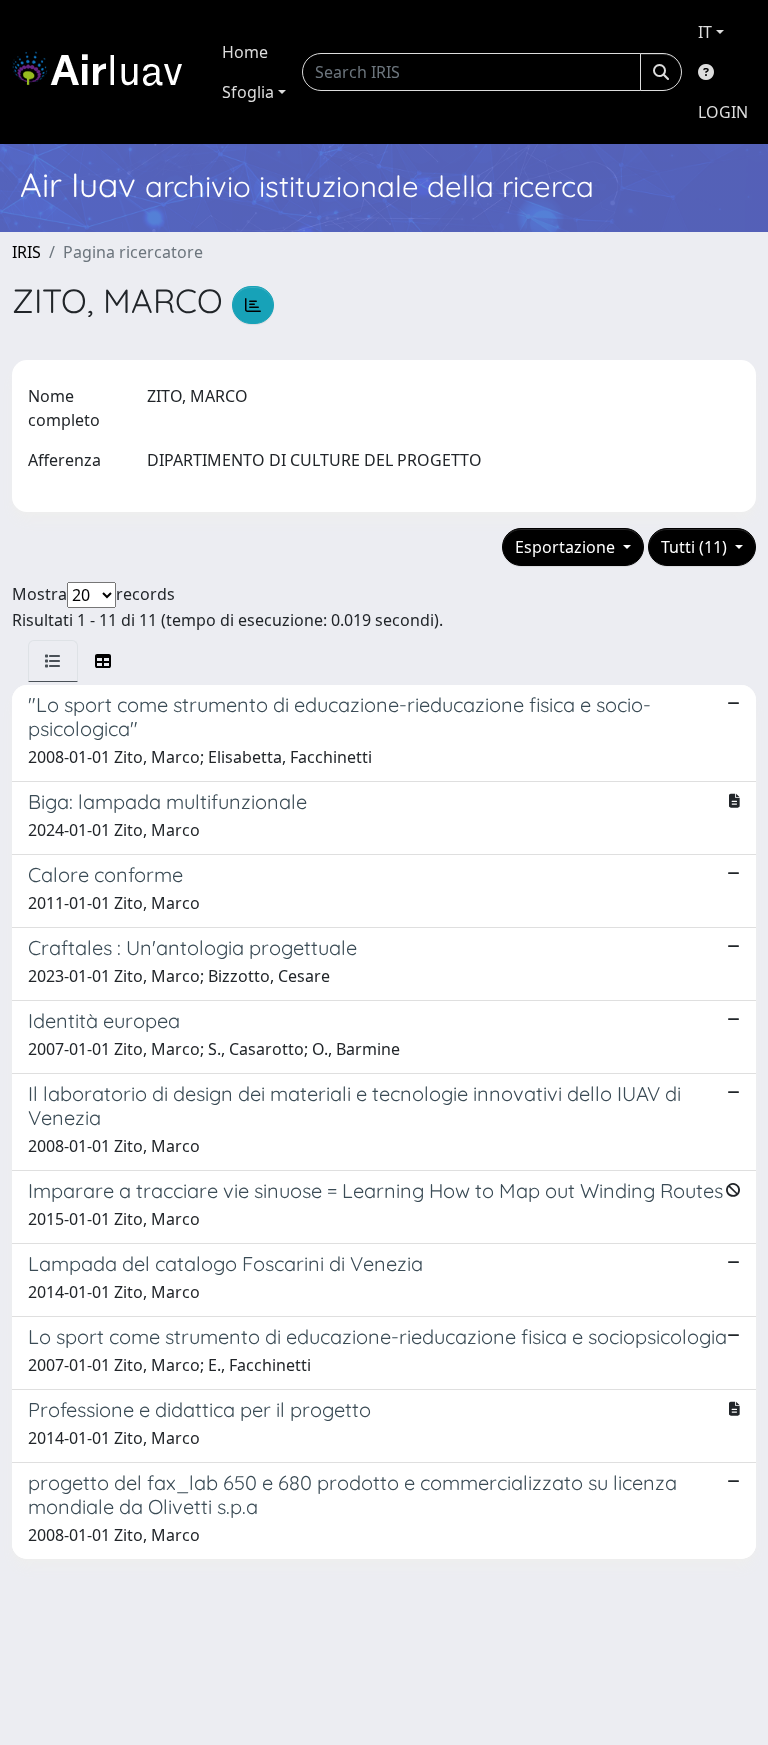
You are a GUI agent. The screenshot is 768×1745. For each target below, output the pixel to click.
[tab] (53, 661)
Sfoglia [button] (248, 92)
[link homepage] (105, 72)
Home (245, 52)
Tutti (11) (696, 547)
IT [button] (705, 32)
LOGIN (723, 112)
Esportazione (567, 547)
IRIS (26, 252)
